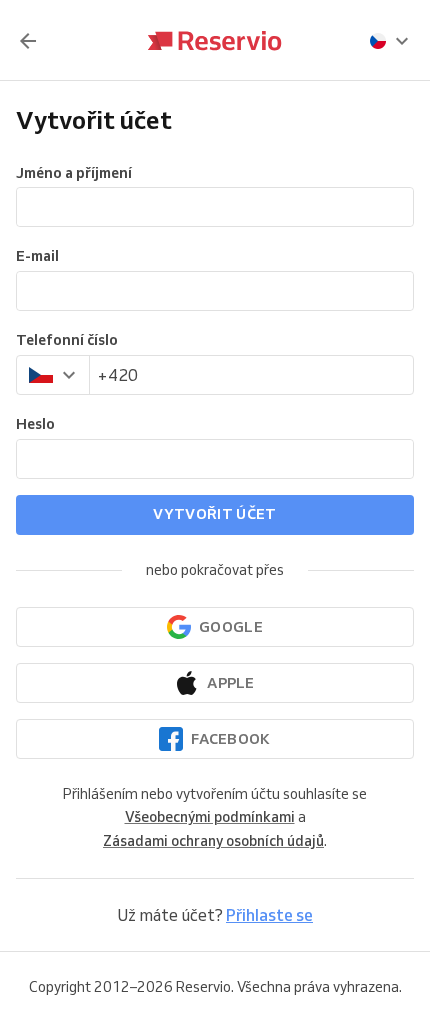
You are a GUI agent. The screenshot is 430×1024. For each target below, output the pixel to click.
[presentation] (390, 41)
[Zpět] (28, 41)
